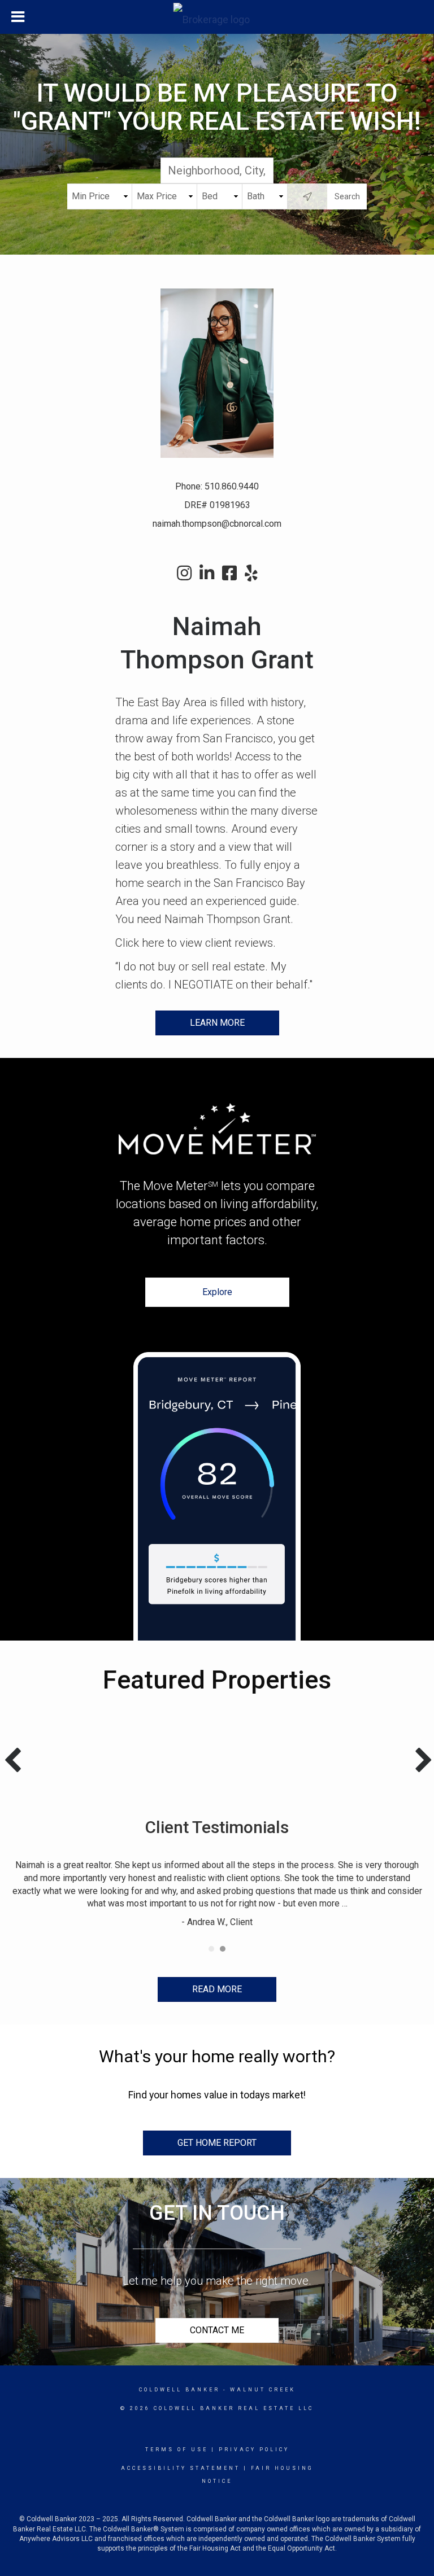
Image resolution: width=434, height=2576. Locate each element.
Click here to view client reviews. (196, 943)
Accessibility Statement (181, 2468)
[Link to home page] (217, 17)
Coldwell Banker (179, 2390)
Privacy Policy (254, 2450)
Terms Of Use (177, 2450)
